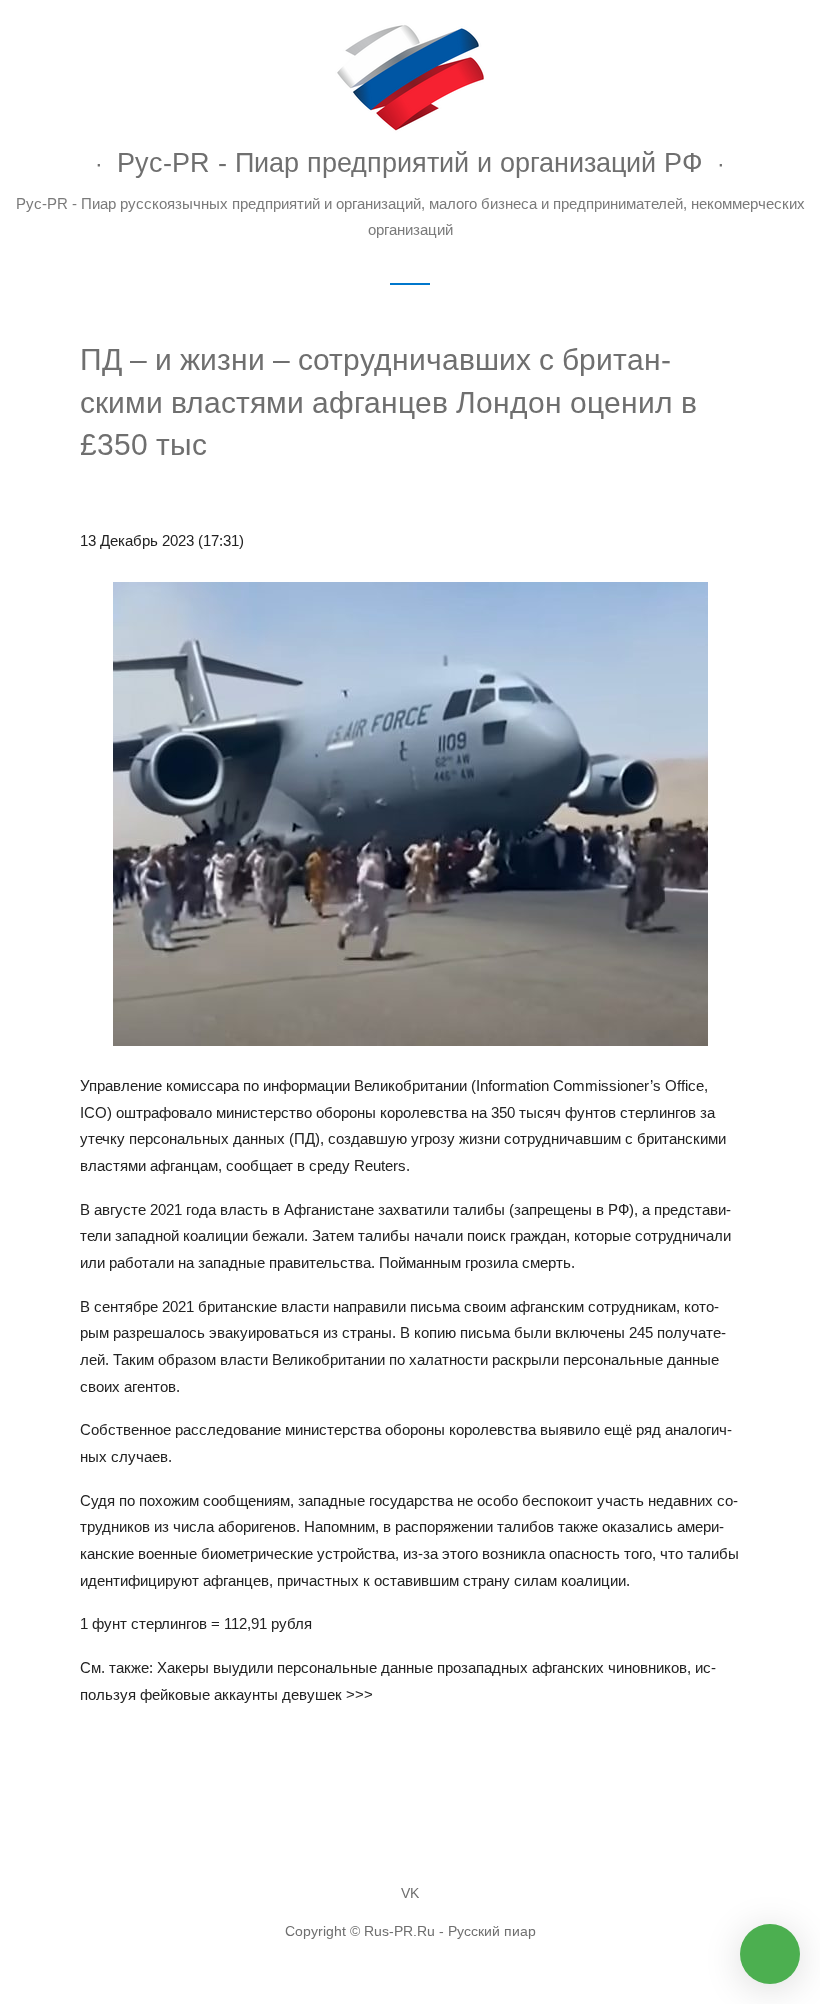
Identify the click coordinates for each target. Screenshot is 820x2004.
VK (410, 1893)
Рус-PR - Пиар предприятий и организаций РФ (410, 162)
